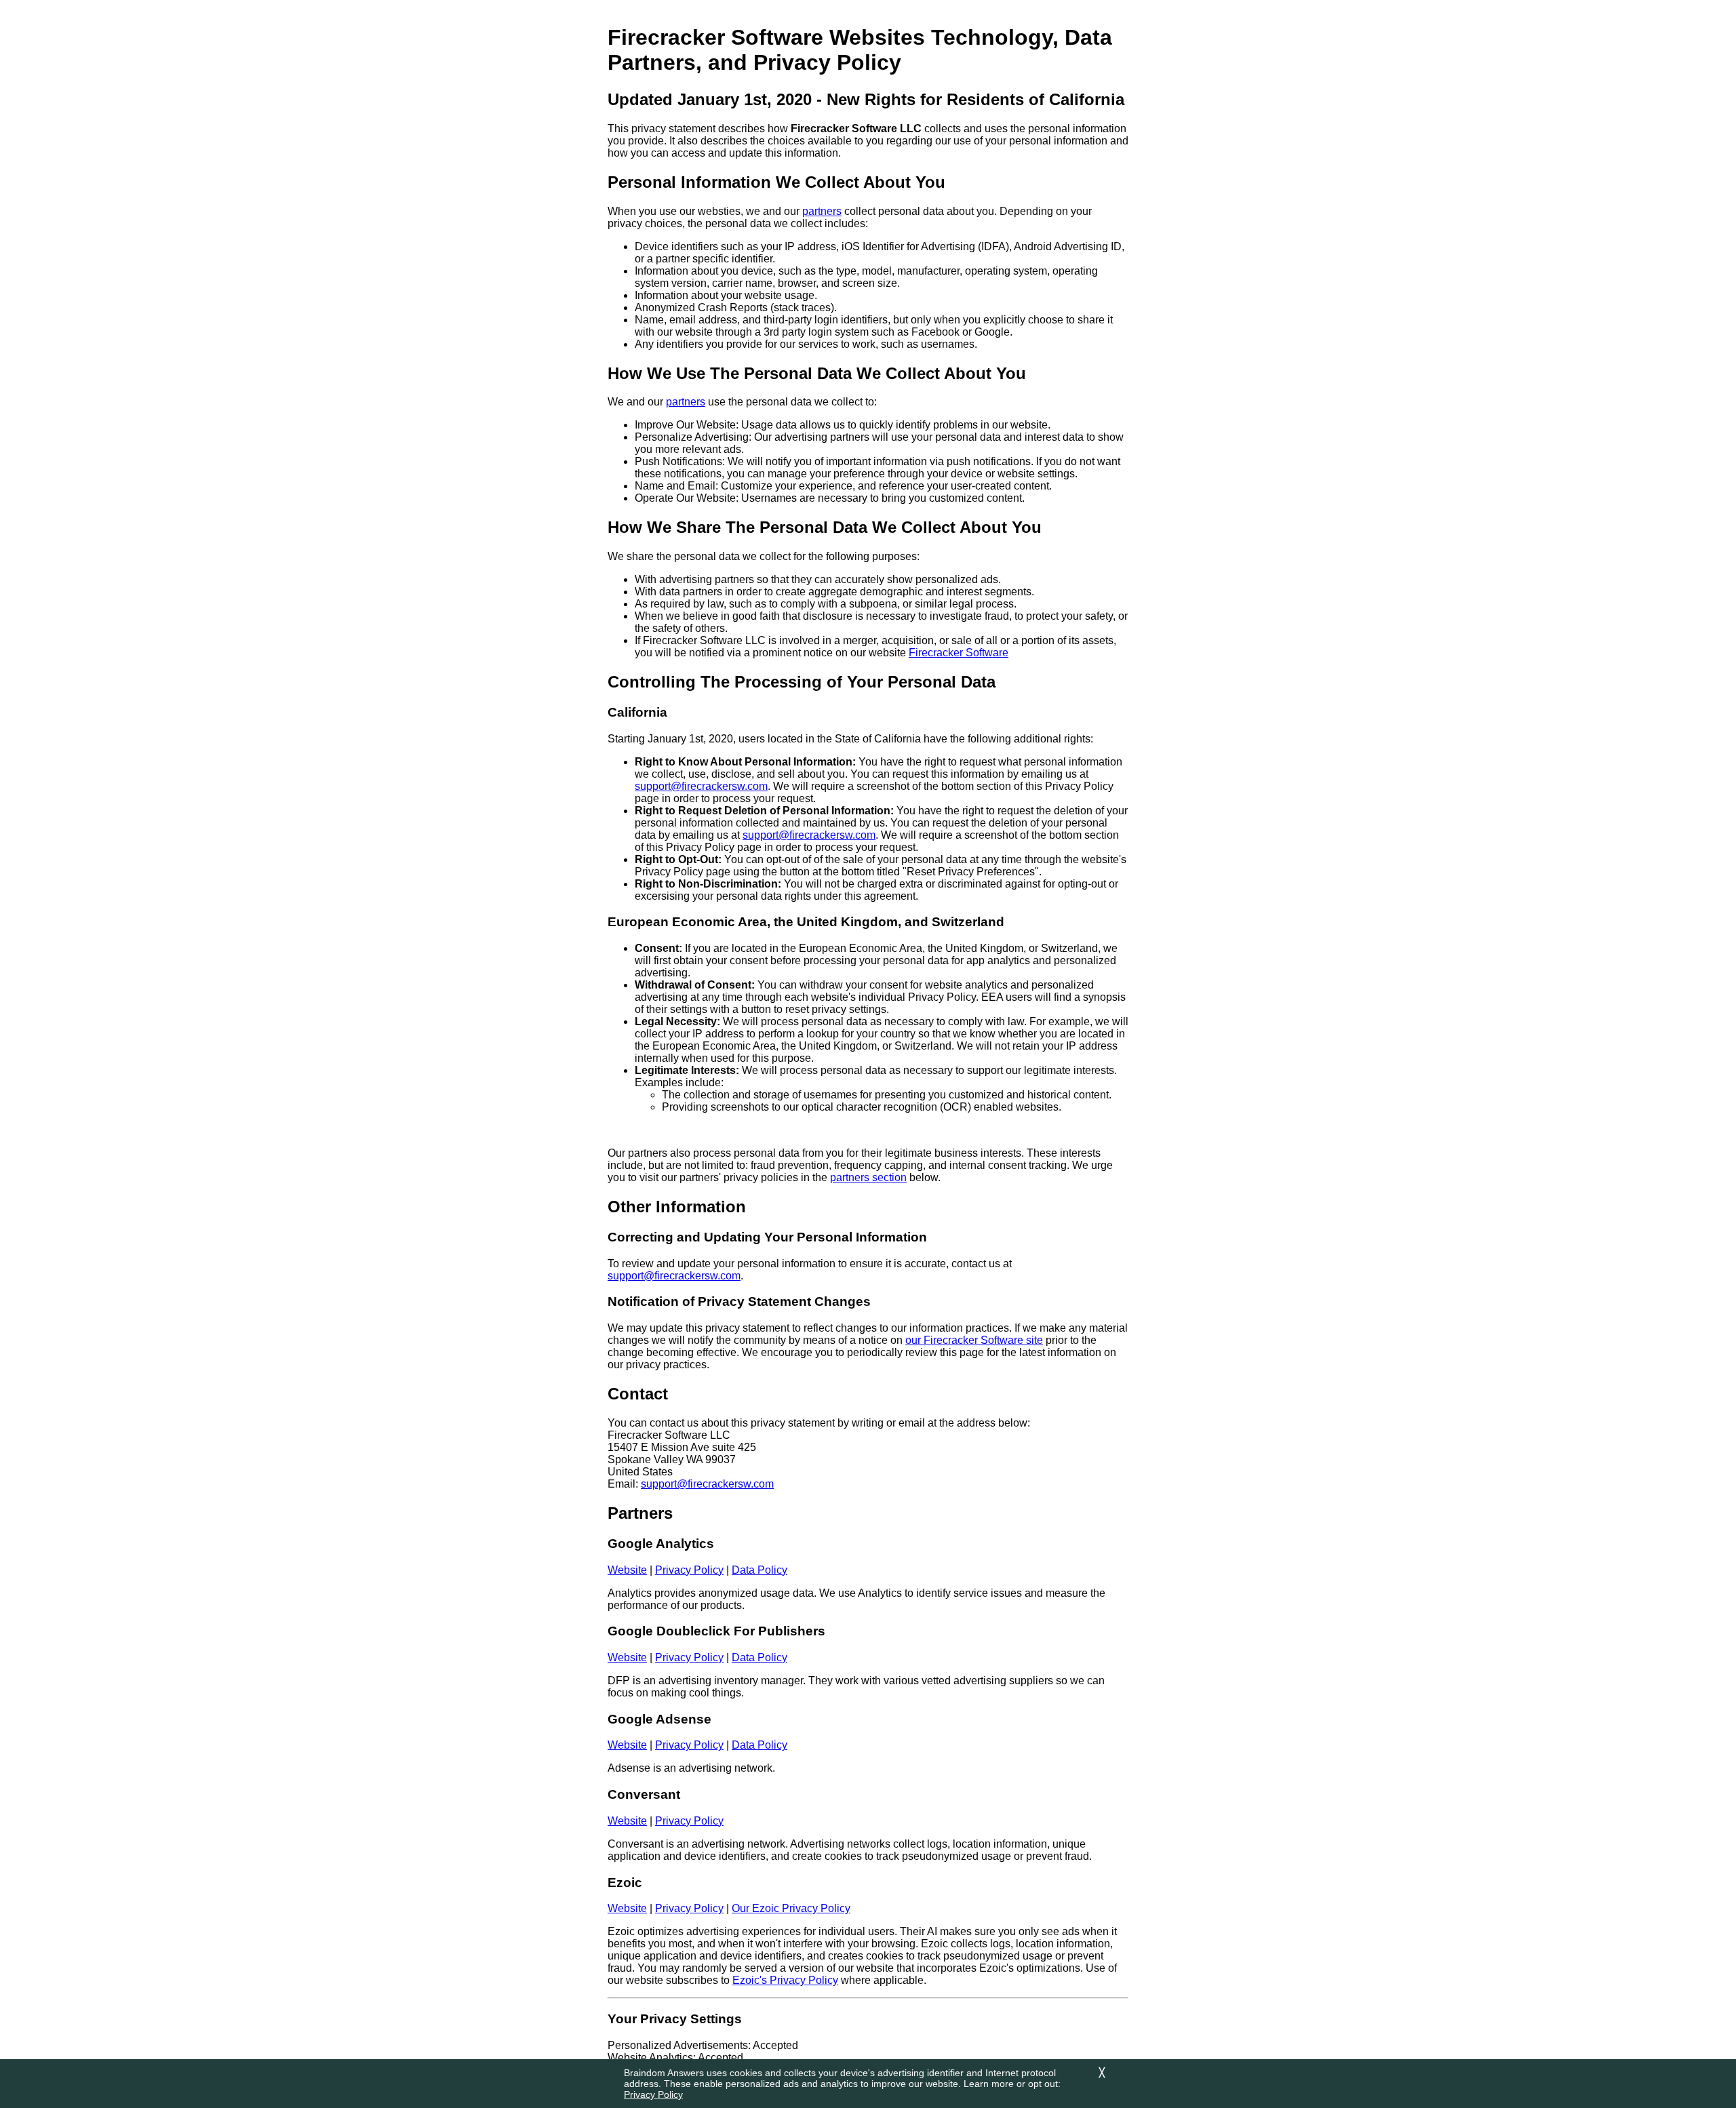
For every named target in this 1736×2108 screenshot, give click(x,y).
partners (822, 211)
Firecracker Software (959, 653)
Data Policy (759, 1570)
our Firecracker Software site (974, 1340)
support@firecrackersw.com (701, 786)
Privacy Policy (653, 2094)
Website (627, 1570)
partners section (868, 1177)
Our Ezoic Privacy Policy (791, 1908)
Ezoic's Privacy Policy (785, 1980)
